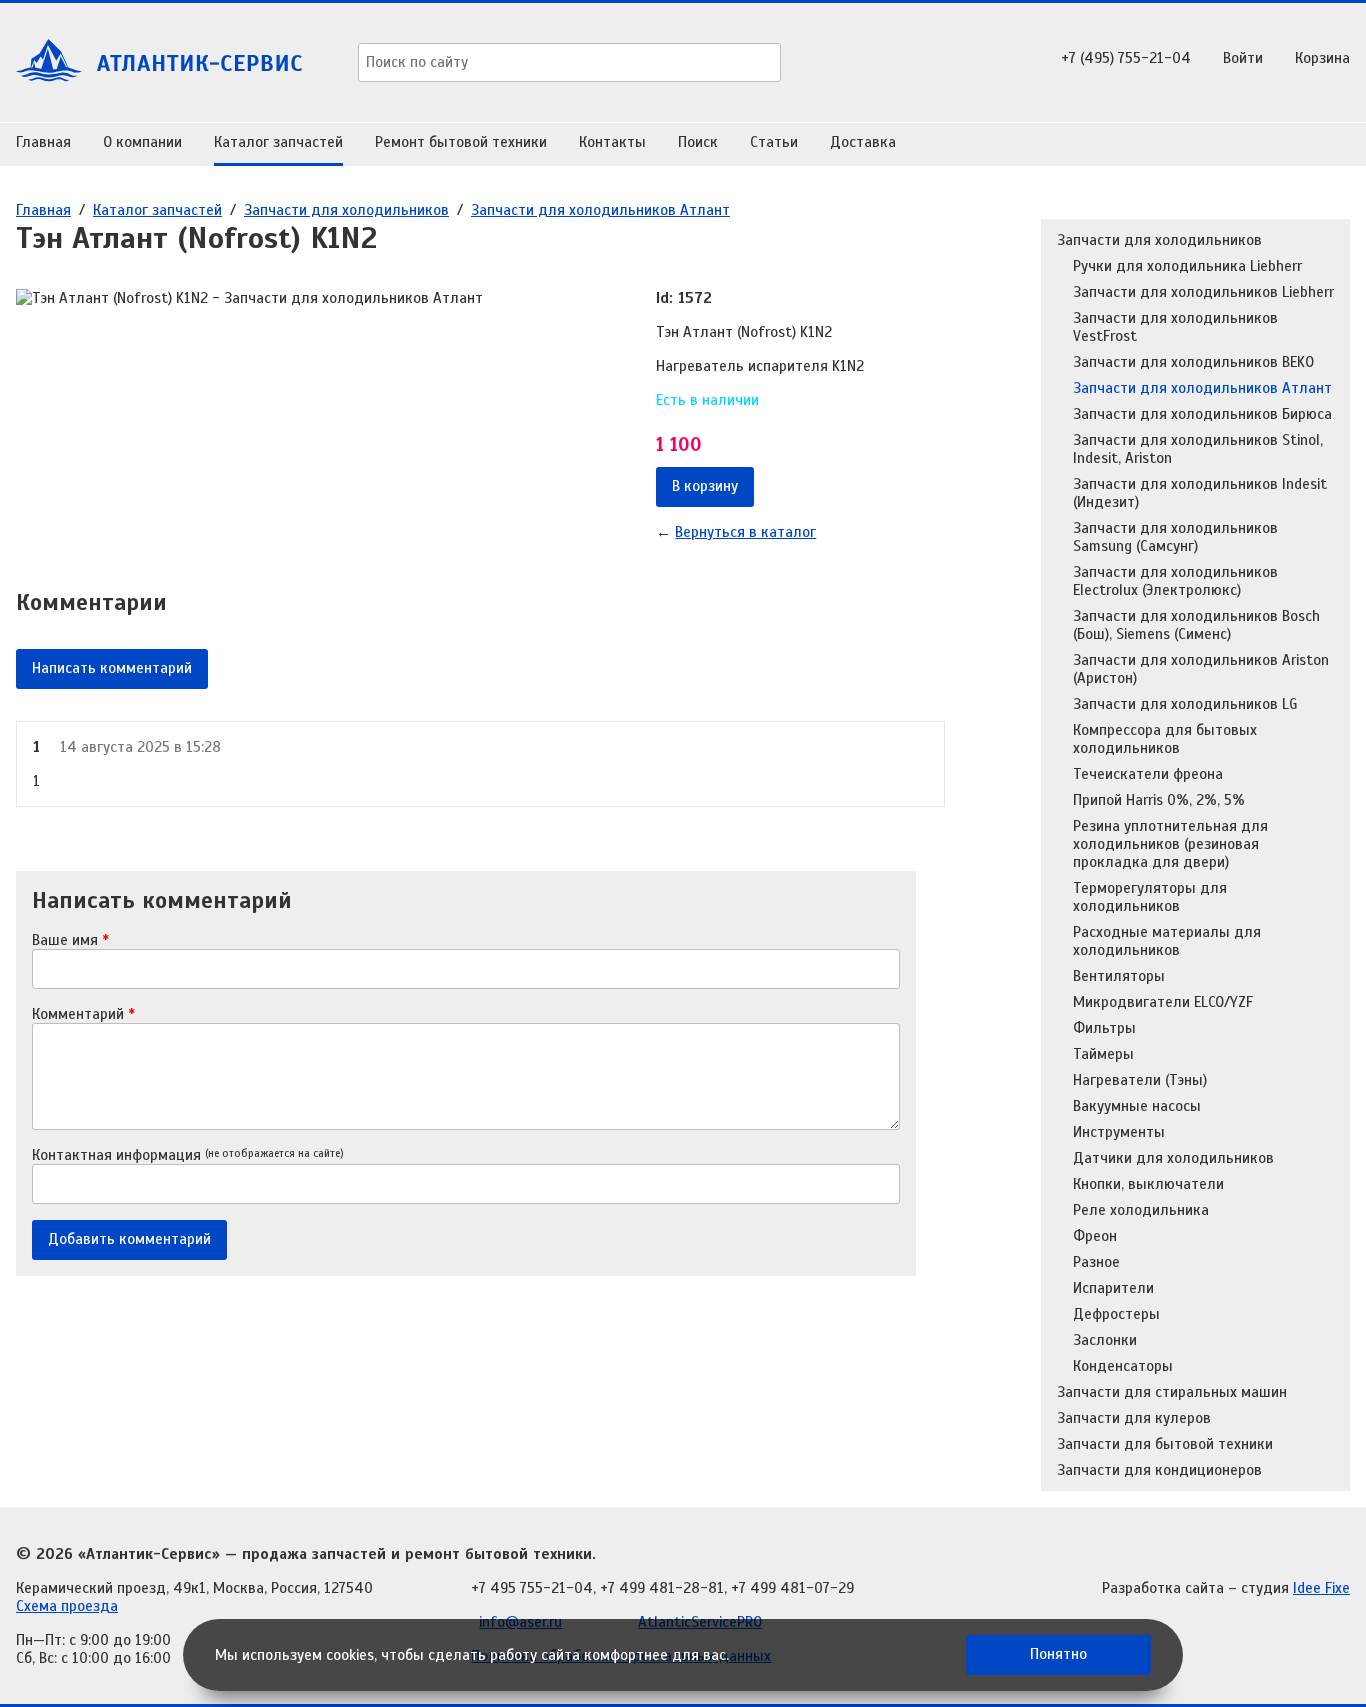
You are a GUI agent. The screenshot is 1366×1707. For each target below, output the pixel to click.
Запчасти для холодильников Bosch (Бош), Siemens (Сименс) (1196, 625)
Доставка (863, 142)
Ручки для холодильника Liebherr (1187, 266)
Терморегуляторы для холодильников (1150, 897)
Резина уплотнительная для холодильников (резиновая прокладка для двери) (1170, 844)
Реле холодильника (1141, 1210)
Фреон (1095, 1236)
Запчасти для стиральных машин (1172, 1392)
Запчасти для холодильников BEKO (1193, 362)
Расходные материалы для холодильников (1167, 941)
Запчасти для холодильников (346, 210)
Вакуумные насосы (1137, 1106)
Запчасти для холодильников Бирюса (1202, 414)
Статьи (774, 142)
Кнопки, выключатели (1148, 1184)
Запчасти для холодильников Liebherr (1203, 292)
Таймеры (1103, 1054)
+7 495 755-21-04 (532, 1588)
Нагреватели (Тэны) (1140, 1080)
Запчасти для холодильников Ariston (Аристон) (1201, 669)
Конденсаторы (1123, 1366)
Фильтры (1104, 1028)
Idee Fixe (1321, 1588)
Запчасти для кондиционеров (1159, 1470)
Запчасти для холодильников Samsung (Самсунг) (1175, 537)
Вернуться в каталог (745, 532)
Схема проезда (67, 1606)
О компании (142, 142)
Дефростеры (1116, 1314)
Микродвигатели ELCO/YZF (1163, 1002)
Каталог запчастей (278, 142)
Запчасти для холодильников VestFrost (1175, 327)
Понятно (1058, 1654)
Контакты (612, 142)
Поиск (698, 142)
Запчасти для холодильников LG (1185, 704)
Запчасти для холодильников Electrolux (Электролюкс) (1175, 581)
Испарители (1113, 1288)
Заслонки (1105, 1340)
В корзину (705, 486)
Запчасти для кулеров (1134, 1418)
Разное (1096, 1262)
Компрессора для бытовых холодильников (1165, 739)
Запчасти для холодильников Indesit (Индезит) (1200, 493)
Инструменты (1119, 1132)
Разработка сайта (1163, 1588)
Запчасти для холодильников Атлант (600, 210)
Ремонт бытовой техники (461, 142)
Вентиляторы (1119, 976)
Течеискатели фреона (1148, 774)
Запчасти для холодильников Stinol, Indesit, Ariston (1198, 449)
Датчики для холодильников (1173, 1158)
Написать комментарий (112, 668)
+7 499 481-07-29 (792, 1588)
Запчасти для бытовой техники (1165, 1444)
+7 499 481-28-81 (662, 1588)
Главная (43, 142)
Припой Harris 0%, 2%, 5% (1159, 800)
